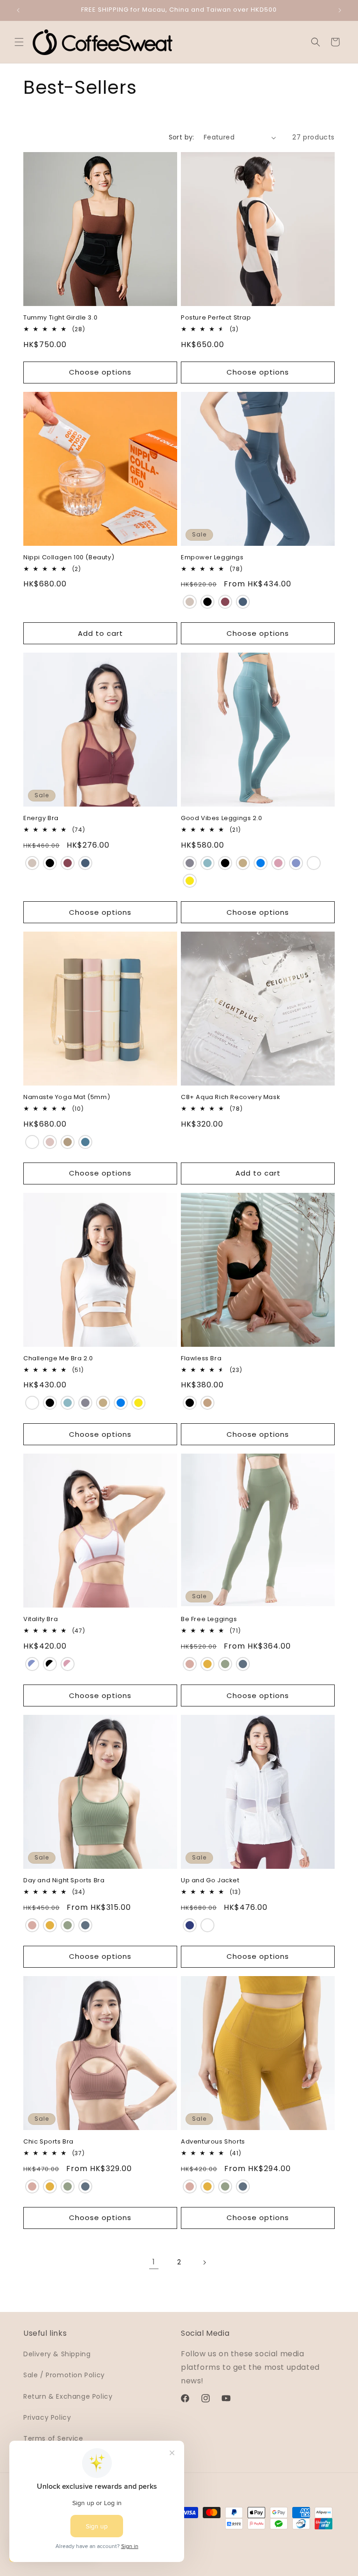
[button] (19, 42)
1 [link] (154, 2262)
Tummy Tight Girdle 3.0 (60, 318)
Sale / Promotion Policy (64, 2375)
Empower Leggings (212, 558)
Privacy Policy (47, 2417)
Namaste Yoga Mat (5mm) (67, 1097)
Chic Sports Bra (48, 2142)
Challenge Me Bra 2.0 (58, 1359)
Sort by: (182, 137)
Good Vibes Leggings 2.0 (222, 818)
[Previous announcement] (18, 10)
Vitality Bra (41, 1619)
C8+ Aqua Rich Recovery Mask (231, 1097)
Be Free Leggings (209, 1619)
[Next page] (204, 2263)
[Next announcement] (340, 10)
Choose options (100, 372)
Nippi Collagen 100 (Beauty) (69, 558)
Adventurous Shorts (213, 2142)
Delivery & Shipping (57, 2354)
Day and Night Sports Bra (64, 1881)
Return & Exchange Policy (68, 2396)
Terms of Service (53, 2438)
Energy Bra (41, 818)
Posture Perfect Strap (216, 318)
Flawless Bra (201, 1359)
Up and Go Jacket (210, 1881)
